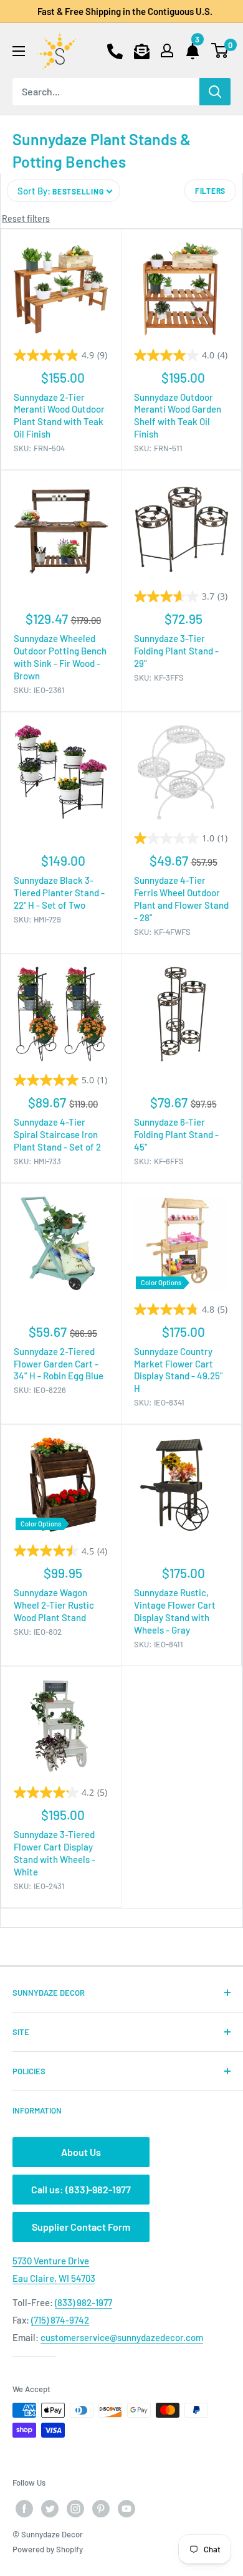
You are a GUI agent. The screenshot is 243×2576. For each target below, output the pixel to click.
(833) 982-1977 (83, 2302)
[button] (64, 191)
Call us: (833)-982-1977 (81, 2189)
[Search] (215, 92)
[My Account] (167, 50)
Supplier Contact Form (81, 2227)
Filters (210, 191)
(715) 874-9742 (60, 2320)
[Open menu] (19, 51)
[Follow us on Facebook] (24, 2509)
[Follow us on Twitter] (50, 2509)
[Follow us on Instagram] (75, 2509)
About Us (81, 2152)
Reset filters (26, 218)
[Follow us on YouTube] (126, 2509)
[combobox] (106, 92)
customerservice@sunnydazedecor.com (122, 2337)
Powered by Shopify (48, 2549)
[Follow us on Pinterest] (101, 2509)
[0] (220, 50)
